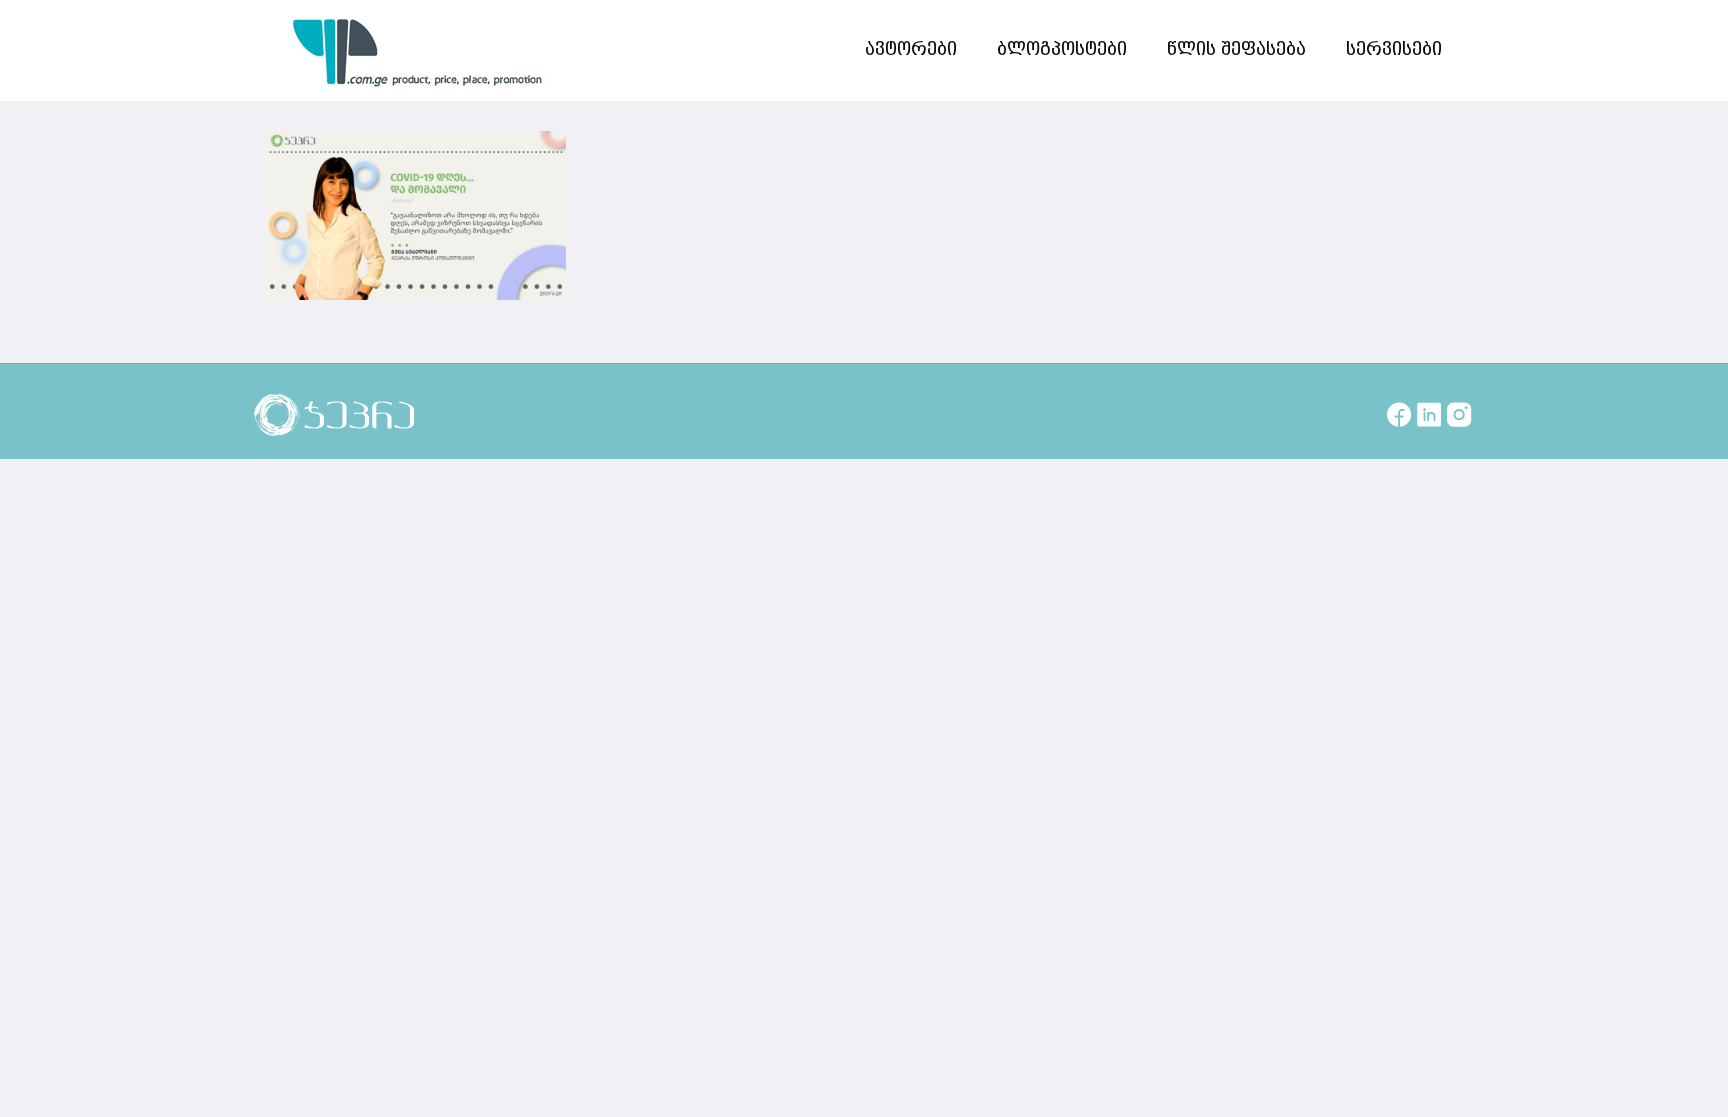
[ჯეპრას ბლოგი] (418, 50)
